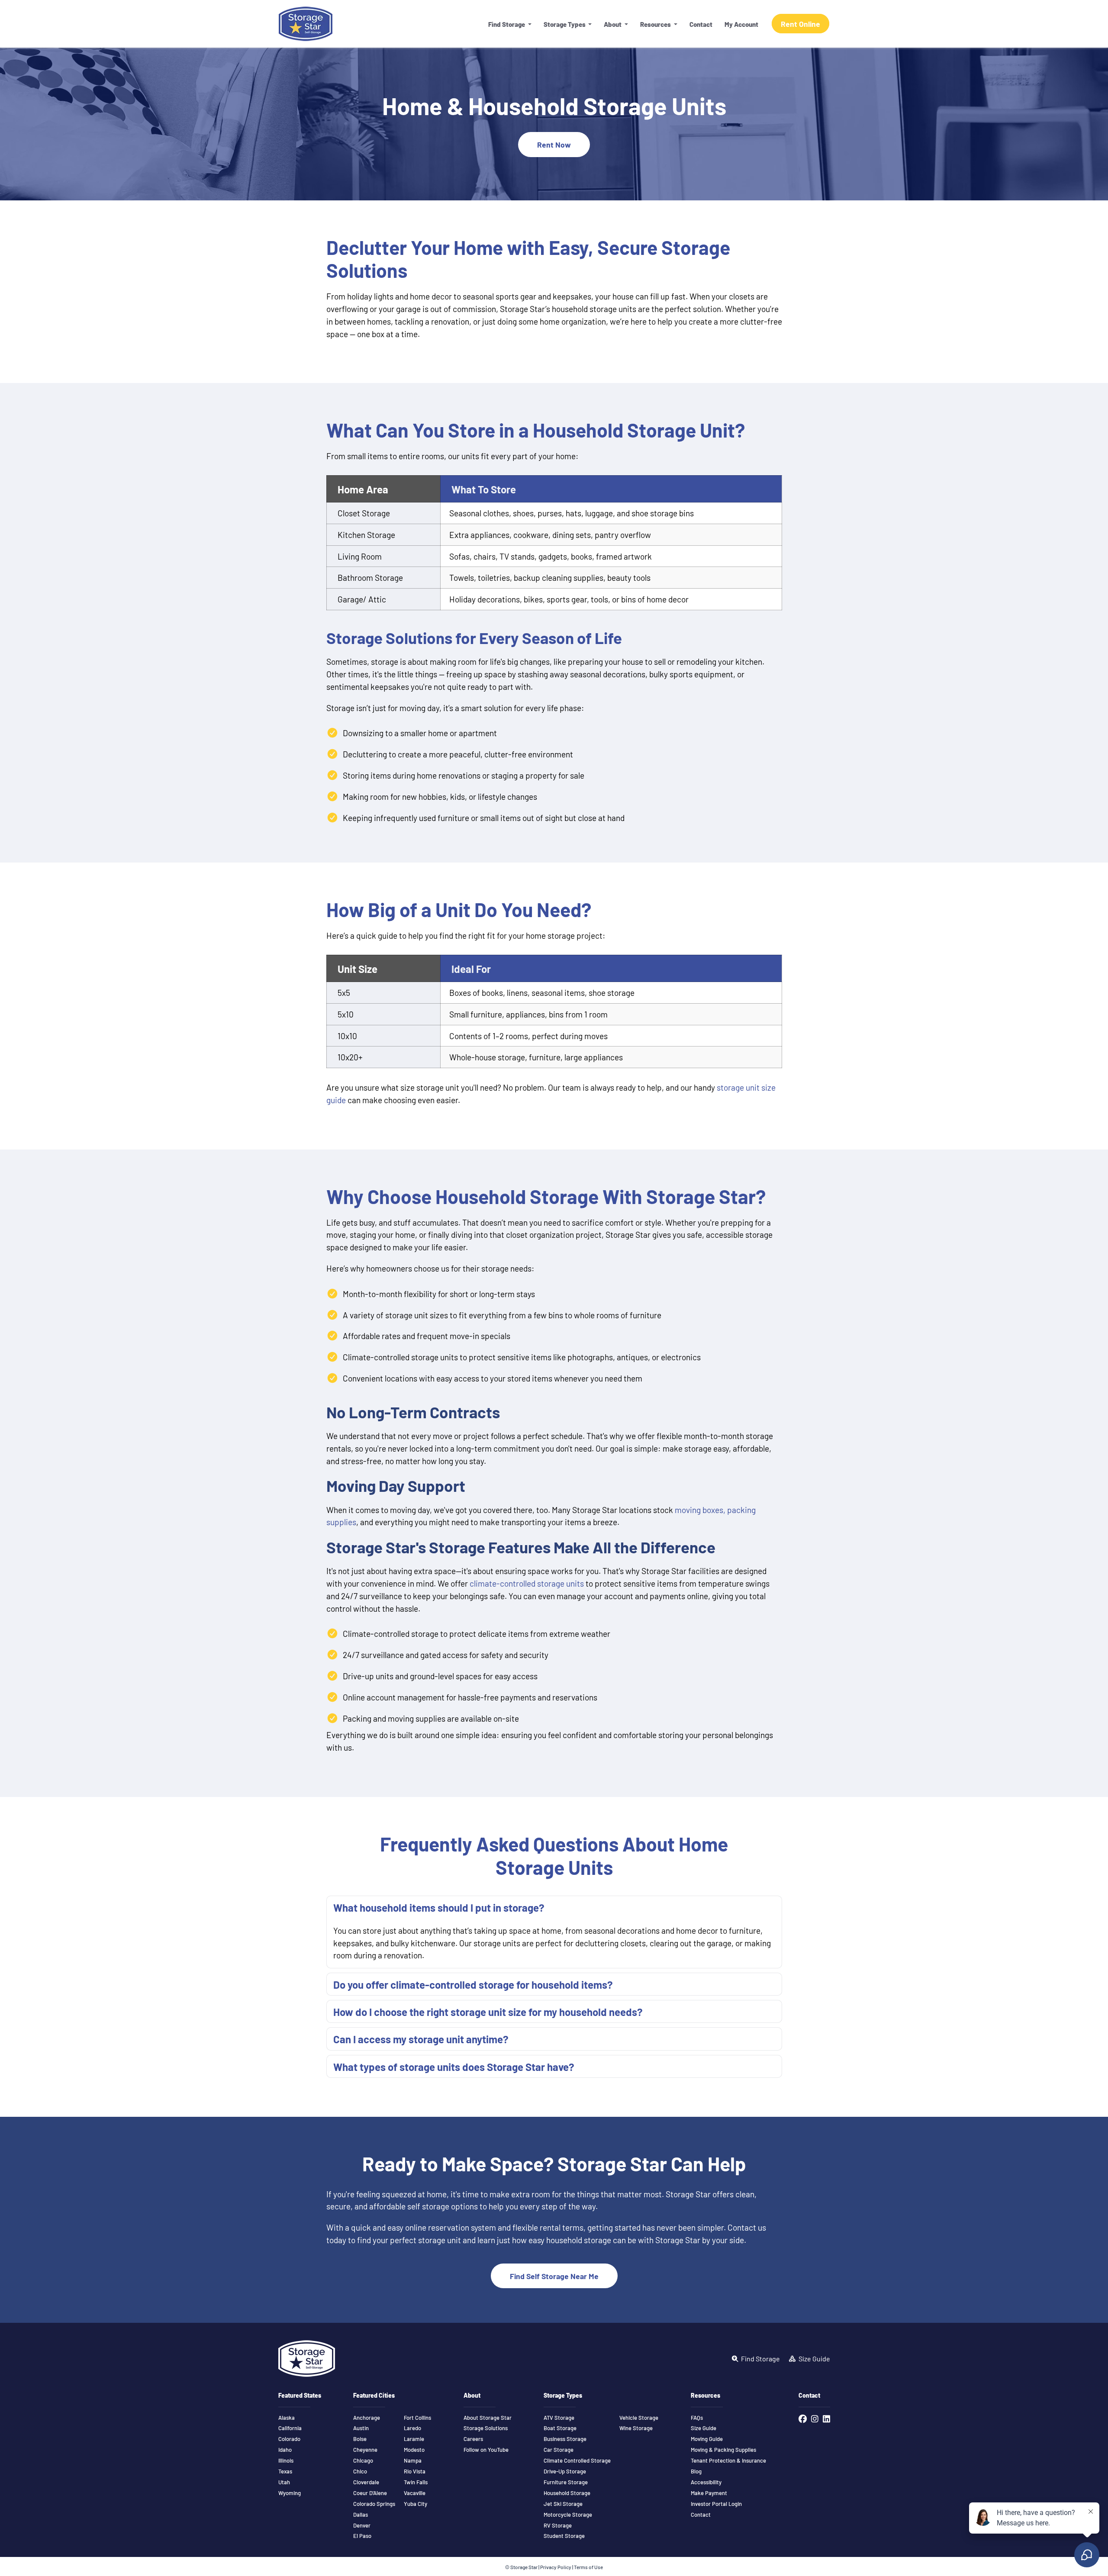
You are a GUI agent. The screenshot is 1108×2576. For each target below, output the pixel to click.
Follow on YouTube (486, 2450)
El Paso (362, 2536)
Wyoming (290, 2493)
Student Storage (564, 2536)
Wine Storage (636, 2428)
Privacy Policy (556, 2567)
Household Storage (567, 2493)
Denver (362, 2525)
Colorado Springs (374, 2504)
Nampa (413, 2460)
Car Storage (559, 2450)
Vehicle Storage (639, 2418)
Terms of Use (588, 2567)
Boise (360, 2439)
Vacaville (415, 2493)
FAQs (697, 2418)
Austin (361, 2428)
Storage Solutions (486, 2428)
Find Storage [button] (507, 24)
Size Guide (704, 2428)
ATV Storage (559, 2418)
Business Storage (565, 2439)
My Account (741, 24)
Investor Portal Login (716, 2504)
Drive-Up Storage (565, 2471)
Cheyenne (365, 2450)
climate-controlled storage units (527, 1583)
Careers (473, 2439)
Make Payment (709, 2493)
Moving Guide (707, 2439)
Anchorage (367, 2418)
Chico (360, 2471)
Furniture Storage (566, 2482)
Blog (696, 2471)
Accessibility (706, 2482)
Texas (285, 2471)
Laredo (412, 2428)
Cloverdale (366, 2482)
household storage (579, 2240)
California (290, 2428)
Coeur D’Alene (370, 2493)
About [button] (613, 24)
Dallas (361, 2515)
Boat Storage (560, 2428)
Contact (701, 24)
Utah (284, 2482)
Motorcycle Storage (568, 2515)
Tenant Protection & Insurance (728, 2460)
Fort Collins (417, 2418)
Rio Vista (415, 2471)
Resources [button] (656, 24)
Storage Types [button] (565, 24)
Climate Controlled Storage (577, 2460)
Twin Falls (416, 2482)
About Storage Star (488, 2418)
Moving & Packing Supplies (723, 2450)
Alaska (287, 2418)
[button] (554, 1907)
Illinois (286, 2460)
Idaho (285, 2450)
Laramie (414, 2439)
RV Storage (558, 2525)
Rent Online (800, 24)
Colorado (289, 2439)
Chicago (363, 2460)
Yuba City (415, 2504)
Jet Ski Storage (563, 2504)
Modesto (414, 2450)
